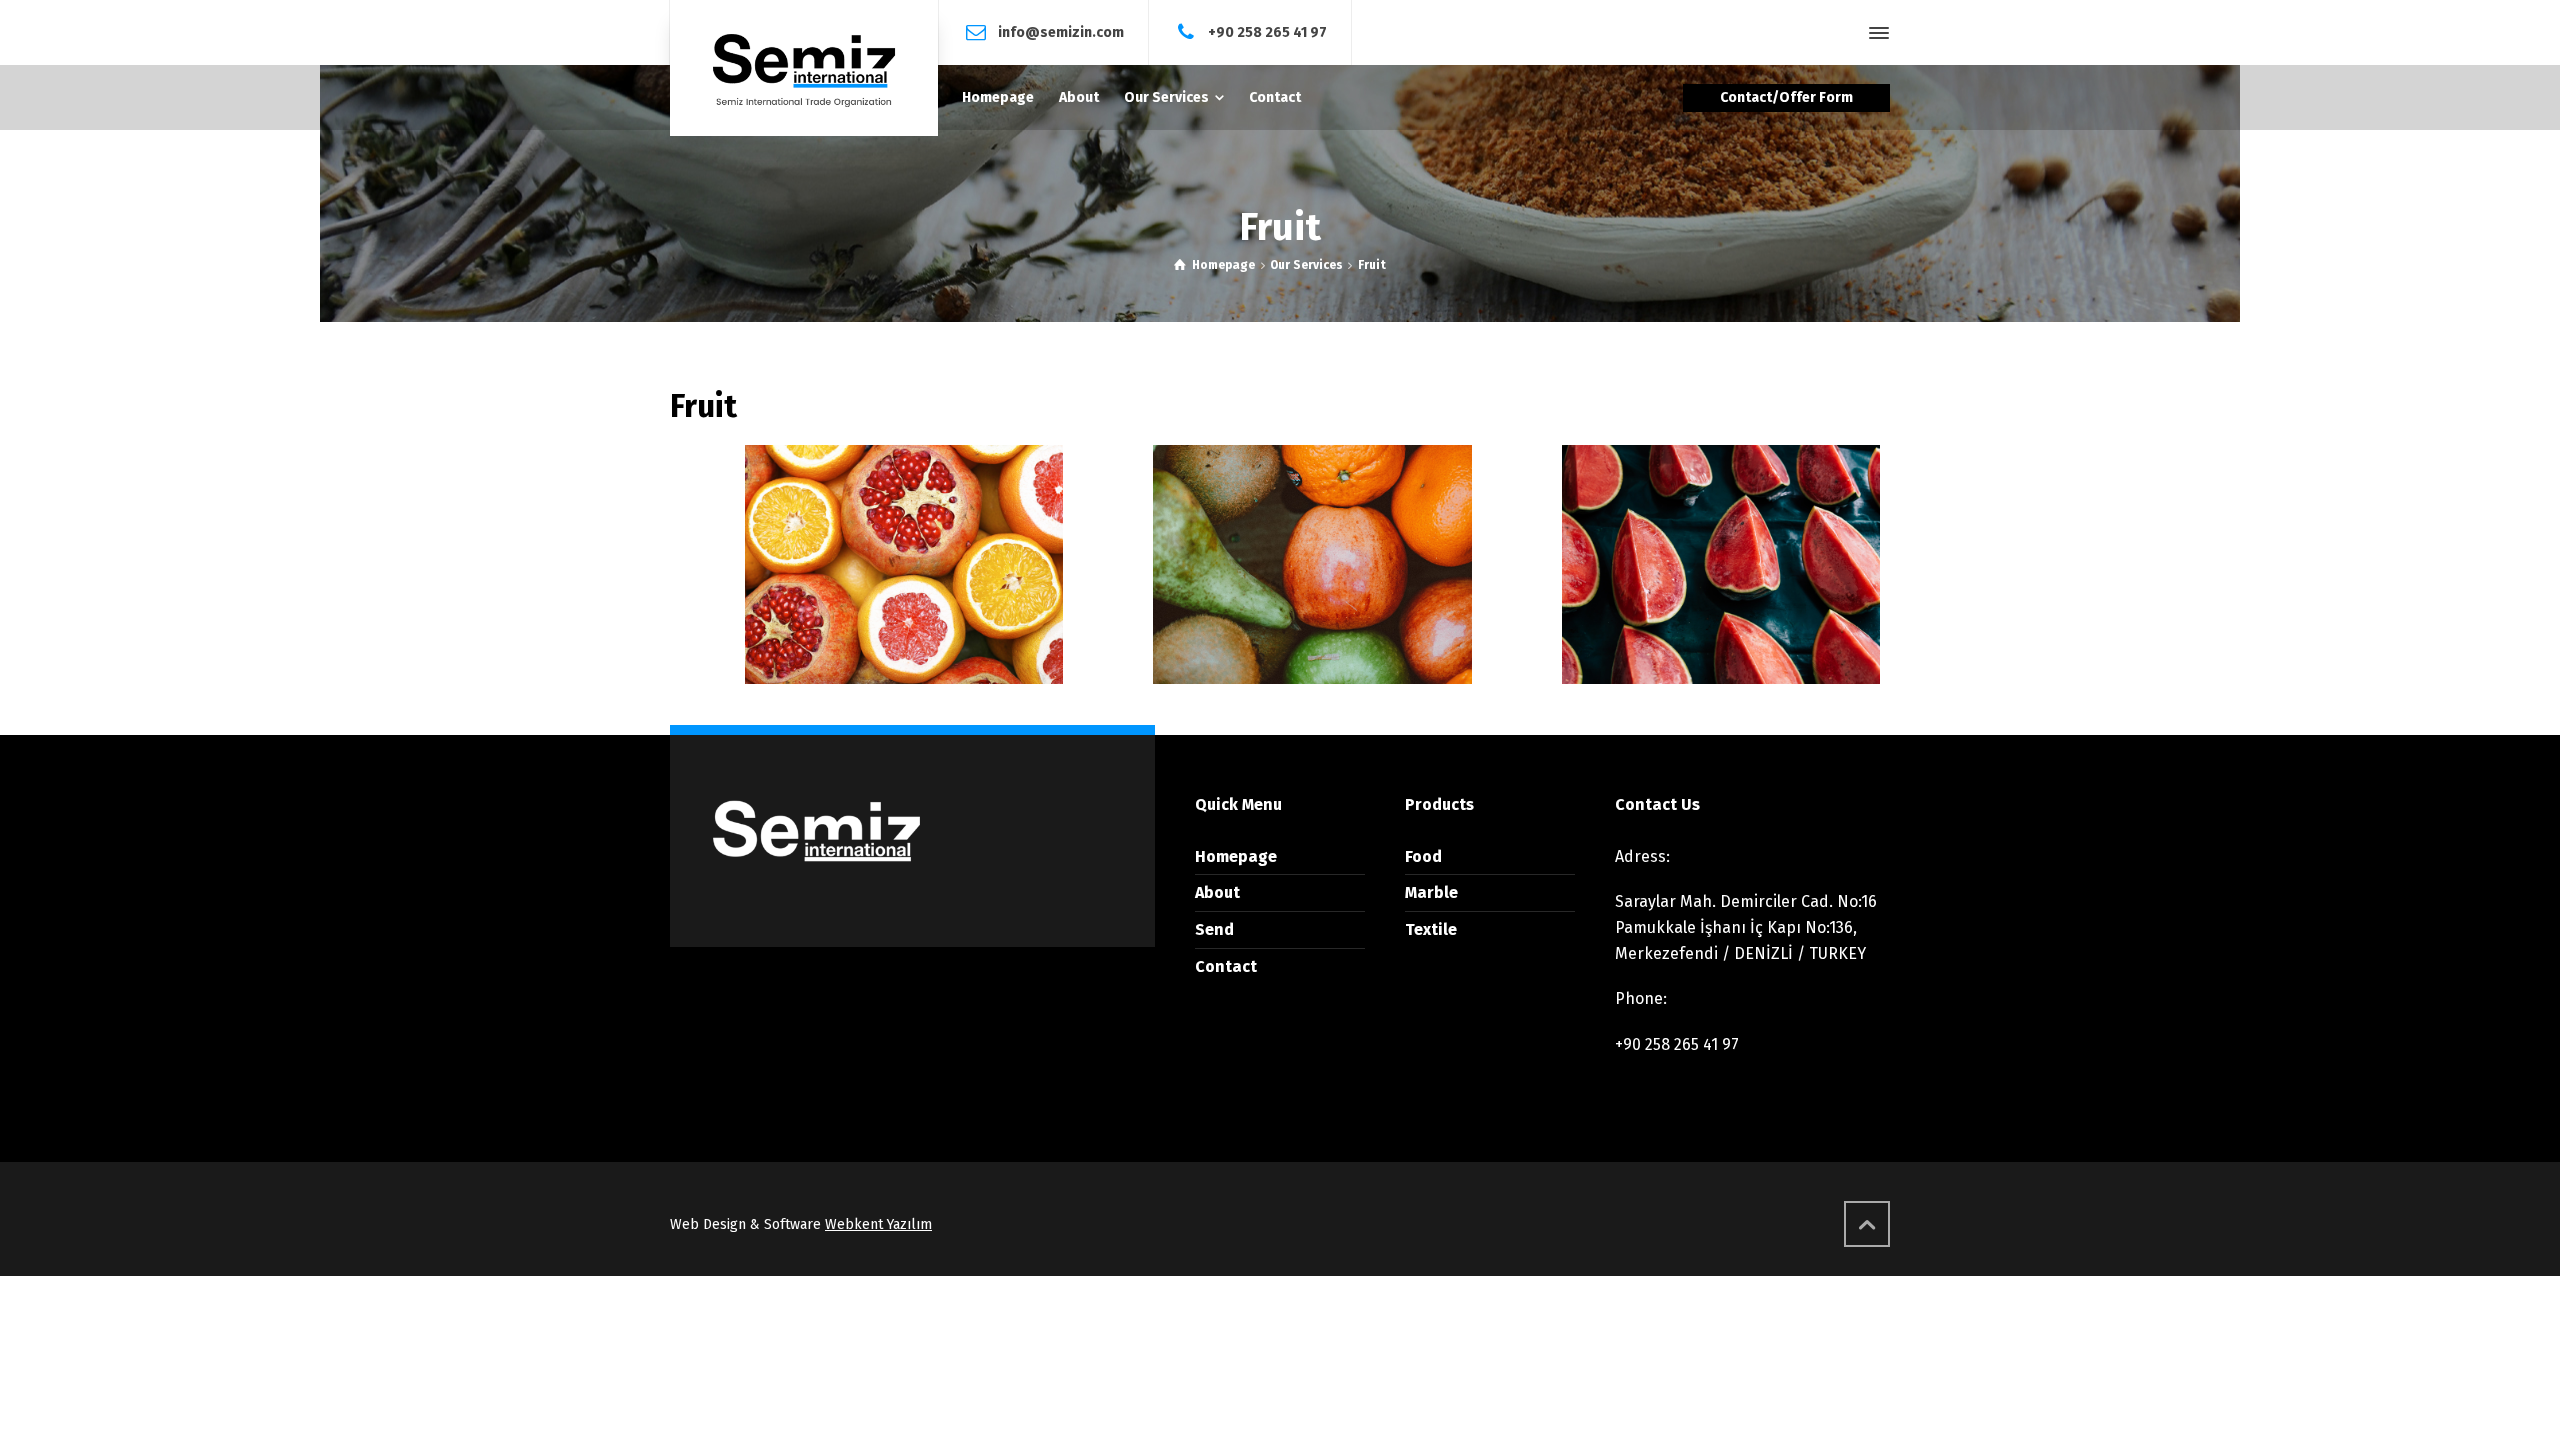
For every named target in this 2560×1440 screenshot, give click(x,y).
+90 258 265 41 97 (1267, 31)
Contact (1226, 966)
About (1217, 892)
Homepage (1236, 856)
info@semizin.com (1061, 31)
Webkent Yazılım (878, 1224)
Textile (1431, 929)
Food (1423, 856)
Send (1214, 929)
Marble (1431, 892)
